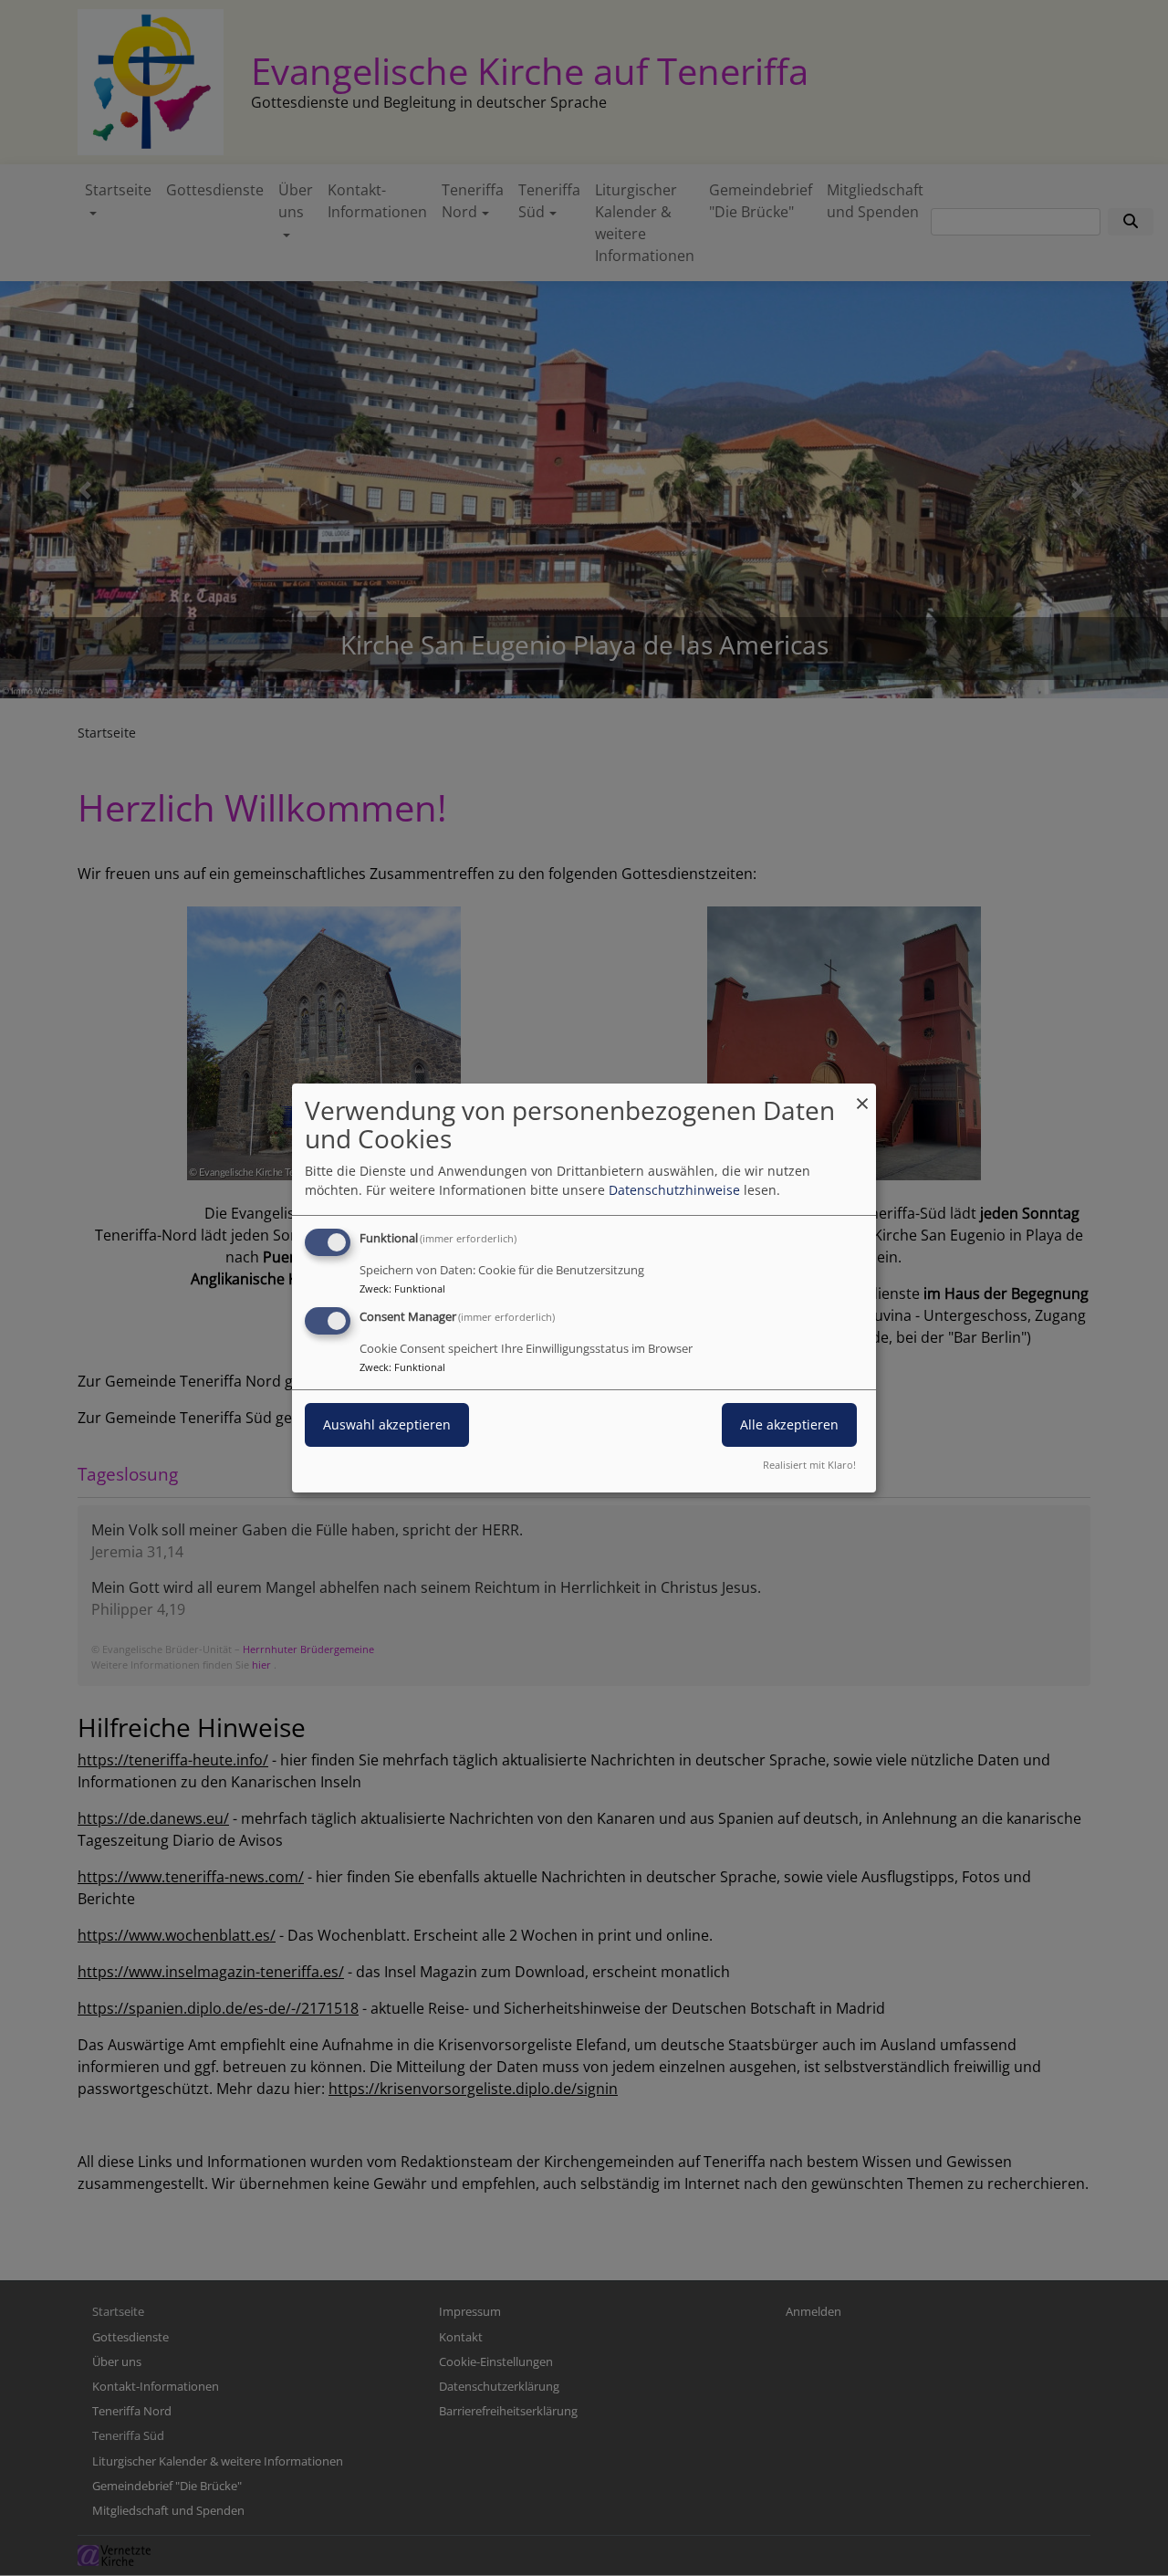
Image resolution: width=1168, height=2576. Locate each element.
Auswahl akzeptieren (387, 1424)
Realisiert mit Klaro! (809, 1465)
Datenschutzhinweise (674, 1190)
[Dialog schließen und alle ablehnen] (862, 1095)
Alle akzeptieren (789, 1424)
